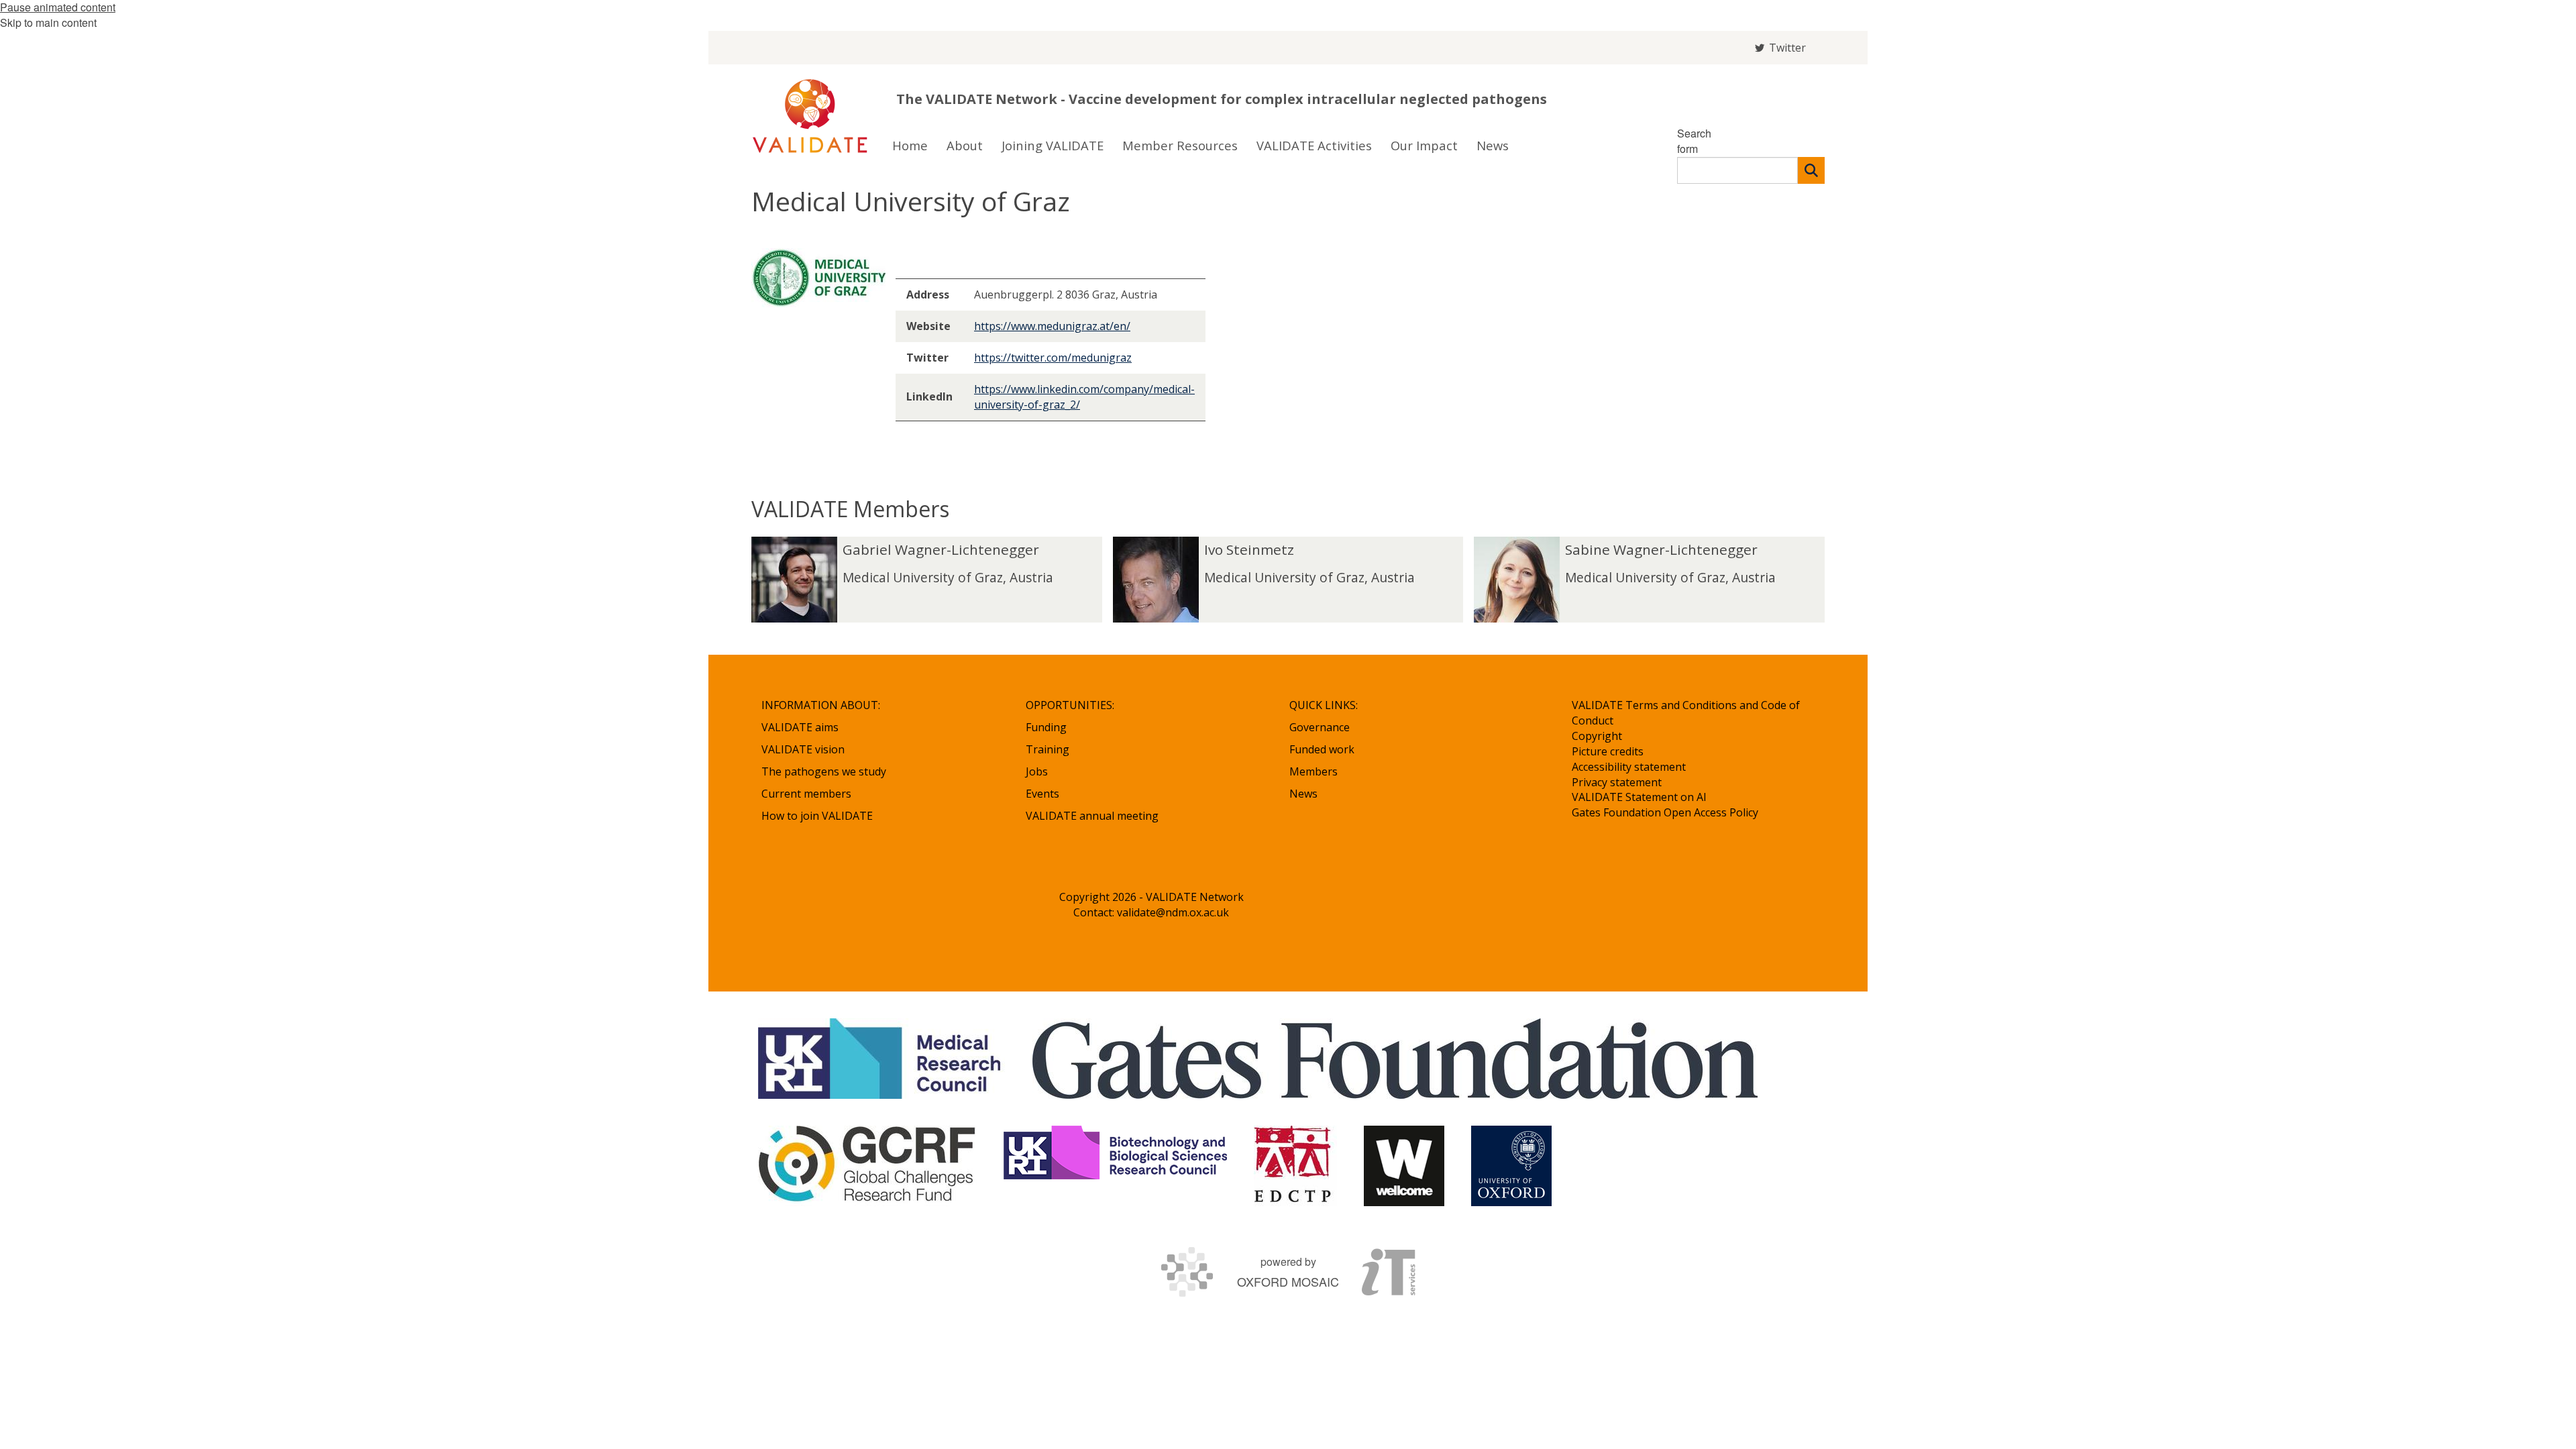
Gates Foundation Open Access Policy (1665, 812)
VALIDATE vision (803, 749)
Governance (1320, 727)
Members (1313, 771)
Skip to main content (48, 22)
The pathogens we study (824, 771)
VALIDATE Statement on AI (1639, 797)
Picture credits (1608, 751)
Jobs (1037, 771)
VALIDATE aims (800, 727)
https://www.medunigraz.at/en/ (1052, 326)
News (1303, 794)
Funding (1046, 727)
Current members (806, 794)
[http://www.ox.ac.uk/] (1511, 1166)
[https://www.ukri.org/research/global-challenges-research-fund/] (867, 1166)
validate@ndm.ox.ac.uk (1173, 912)
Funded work (1322, 749)
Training (1048, 749)
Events (1042, 794)
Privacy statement (1617, 782)
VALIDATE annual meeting (1092, 816)
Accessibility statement (1629, 767)
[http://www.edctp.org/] (1295, 1166)
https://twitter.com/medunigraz (1053, 358)
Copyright (1597, 736)
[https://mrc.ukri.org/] (882, 1059)
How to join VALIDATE (817, 816)
